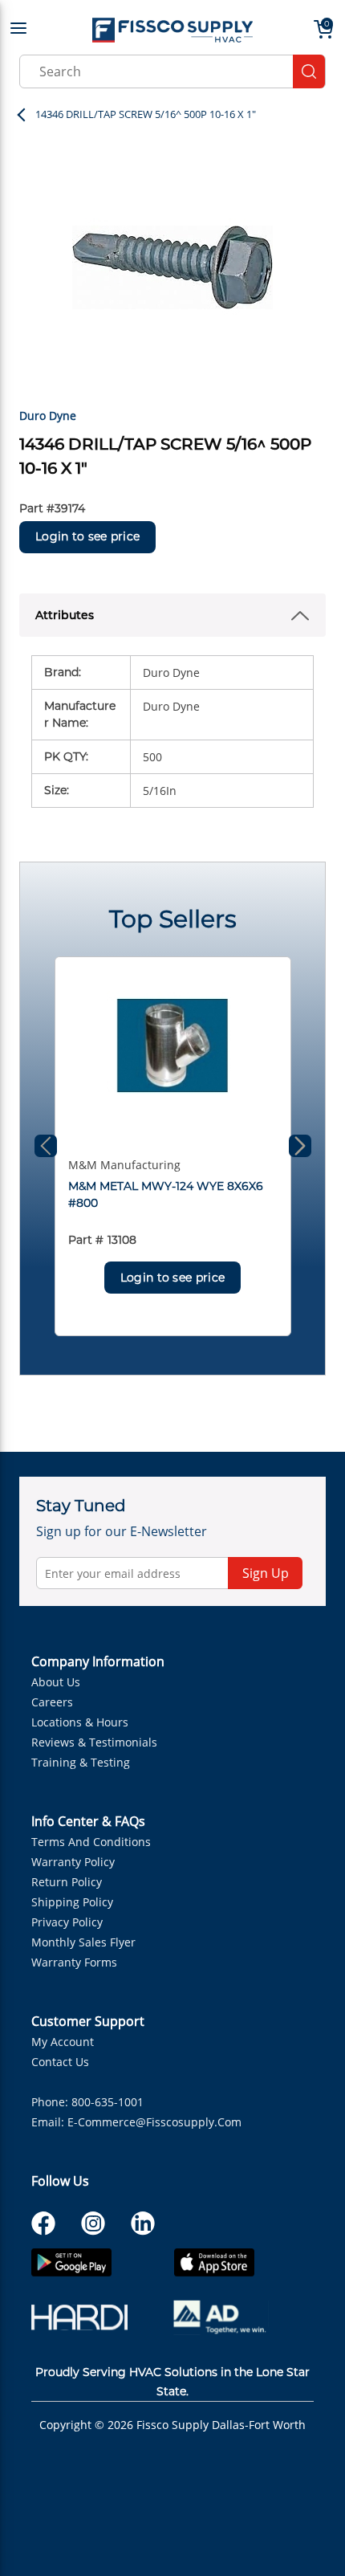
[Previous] (46, 1146)
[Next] (300, 1146)
